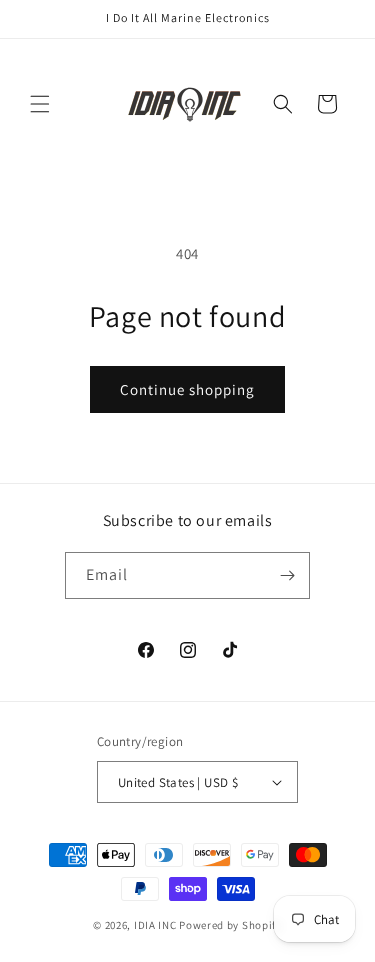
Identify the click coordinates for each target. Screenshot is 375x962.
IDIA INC (155, 925)
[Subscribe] (287, 575)
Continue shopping (187, 389)
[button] (40, 104)
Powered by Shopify (230, 925)
